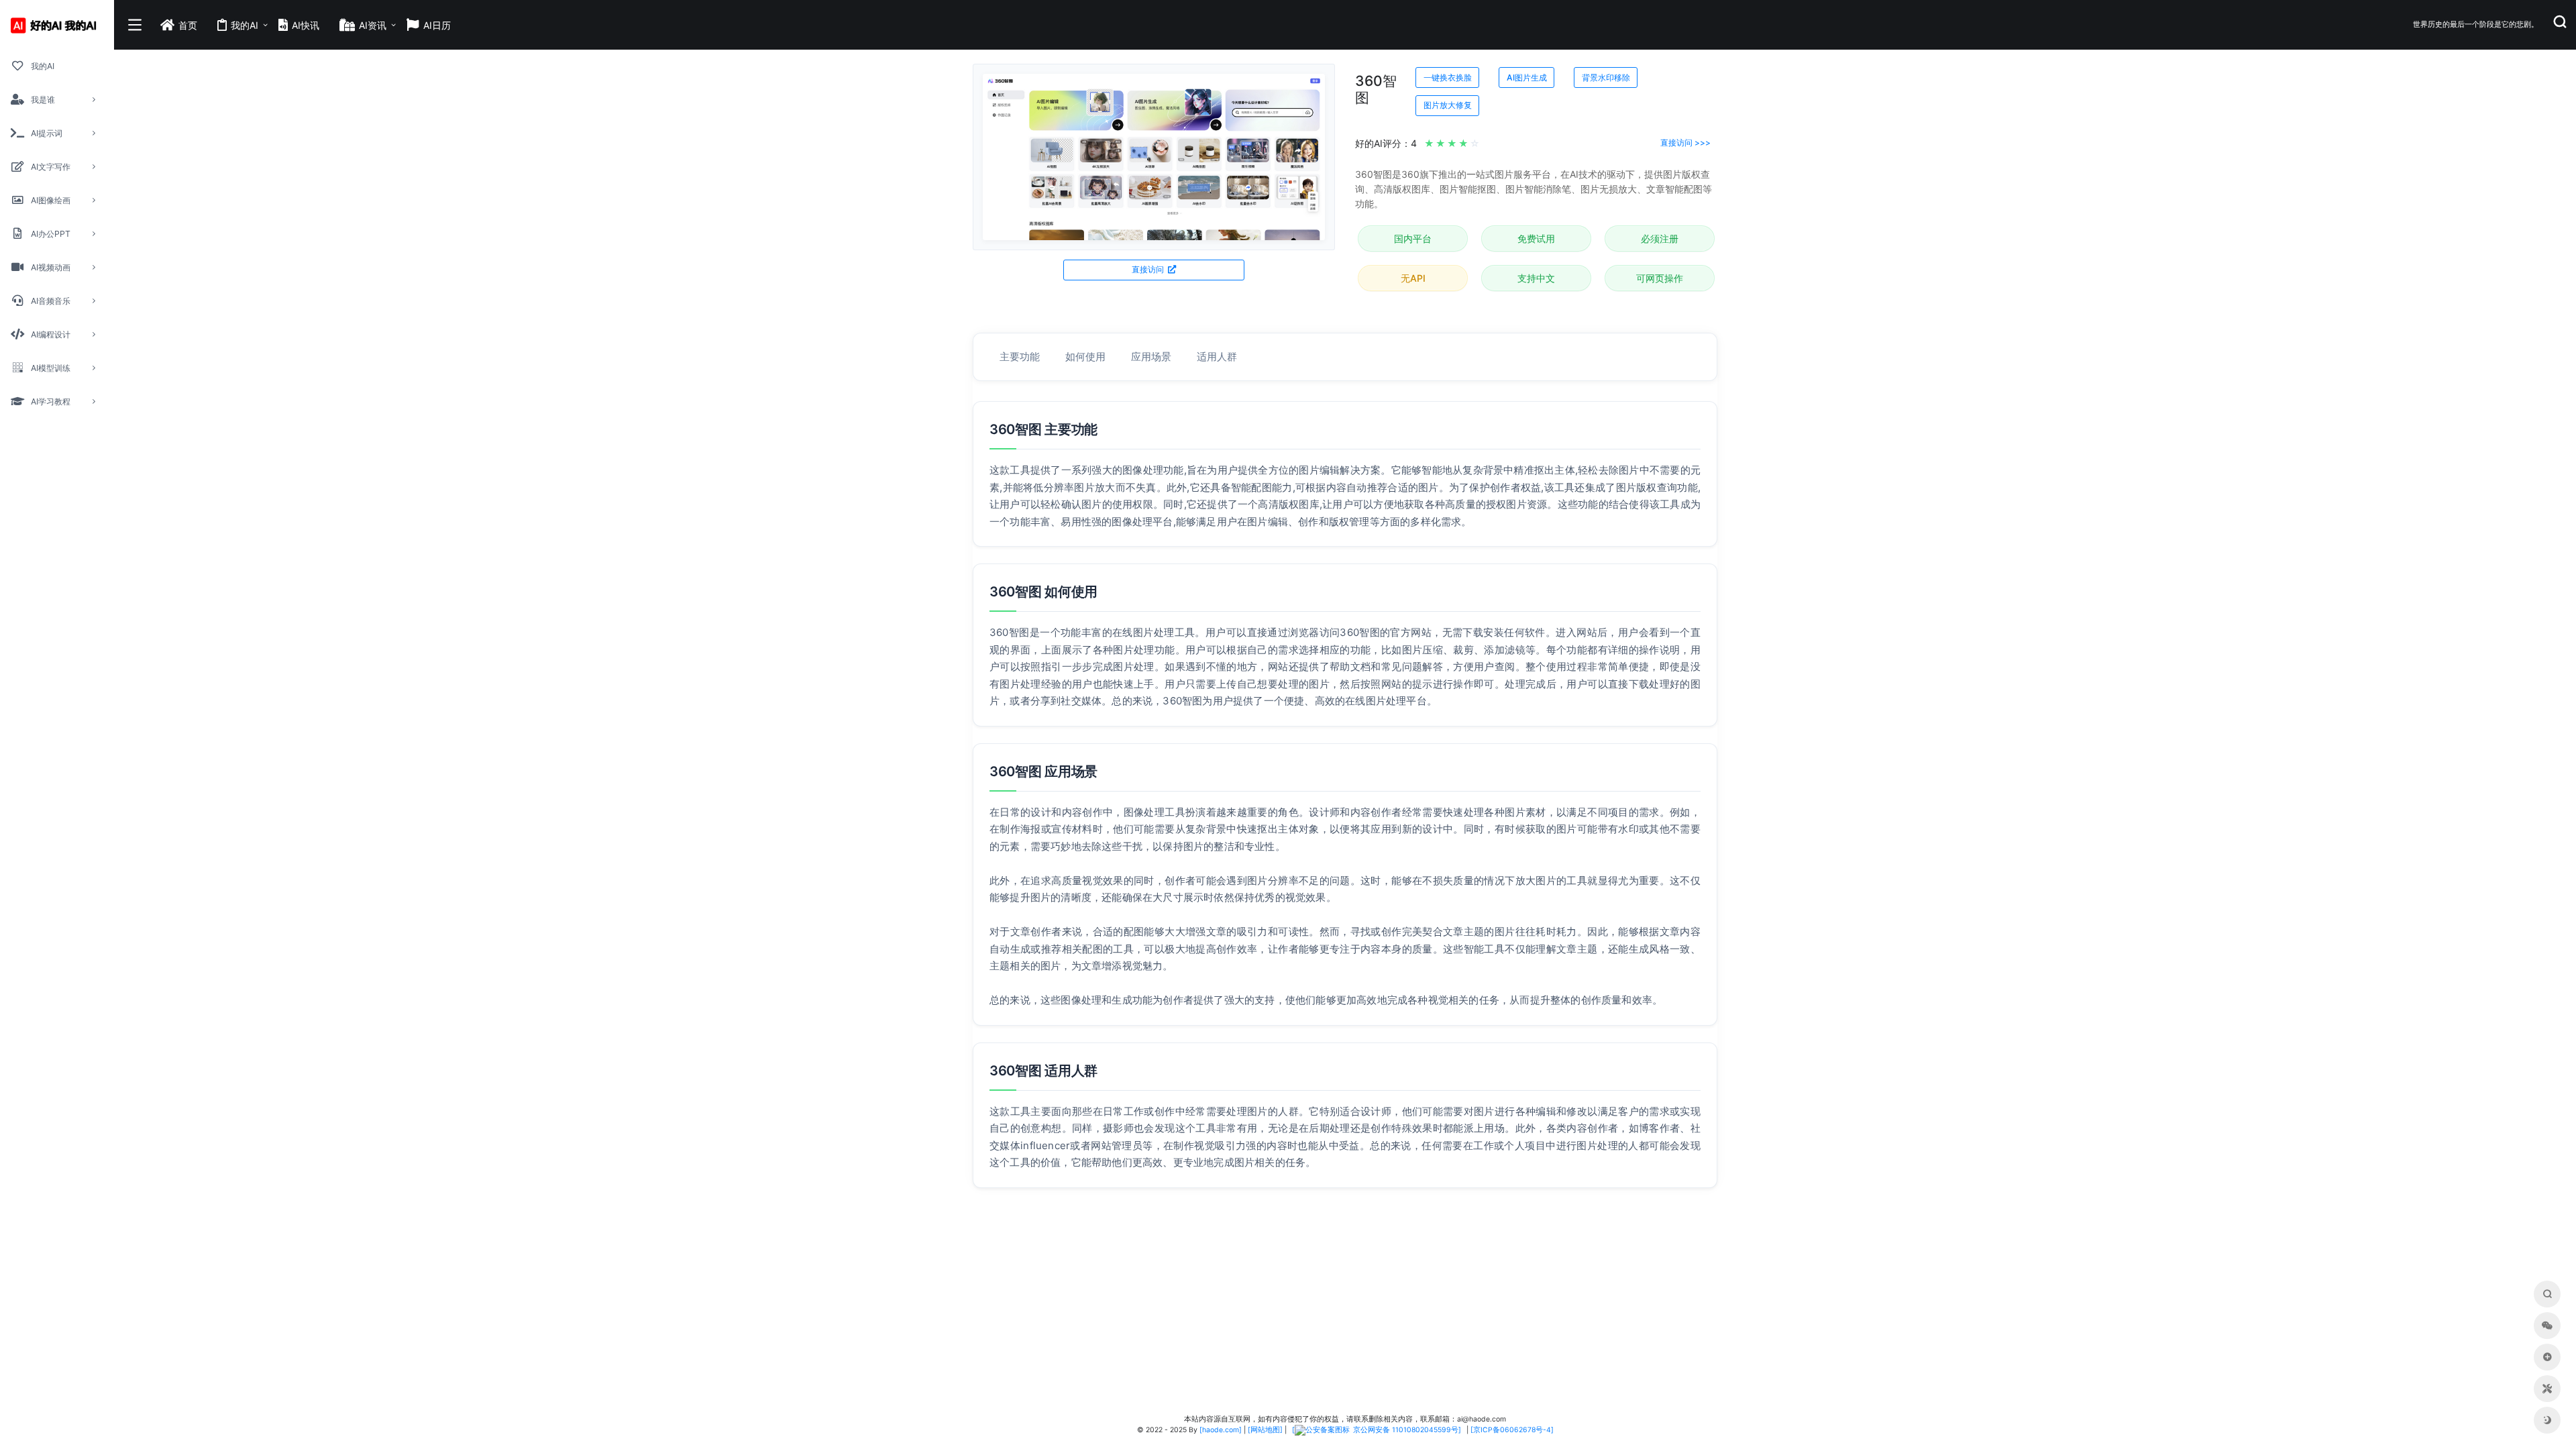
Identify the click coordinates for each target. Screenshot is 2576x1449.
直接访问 (1149, 269)
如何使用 (1085, 357)
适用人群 (1217, 357)
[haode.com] (1221, 1430)
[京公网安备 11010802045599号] (1377, 1430)
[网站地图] (1265, 1430)
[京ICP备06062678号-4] (1512, 1430)
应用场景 (1151, 357)
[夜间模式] (2547, 1420)
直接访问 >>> (1685, 143)
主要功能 (1020, 357)
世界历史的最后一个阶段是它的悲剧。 (2476, 24)
